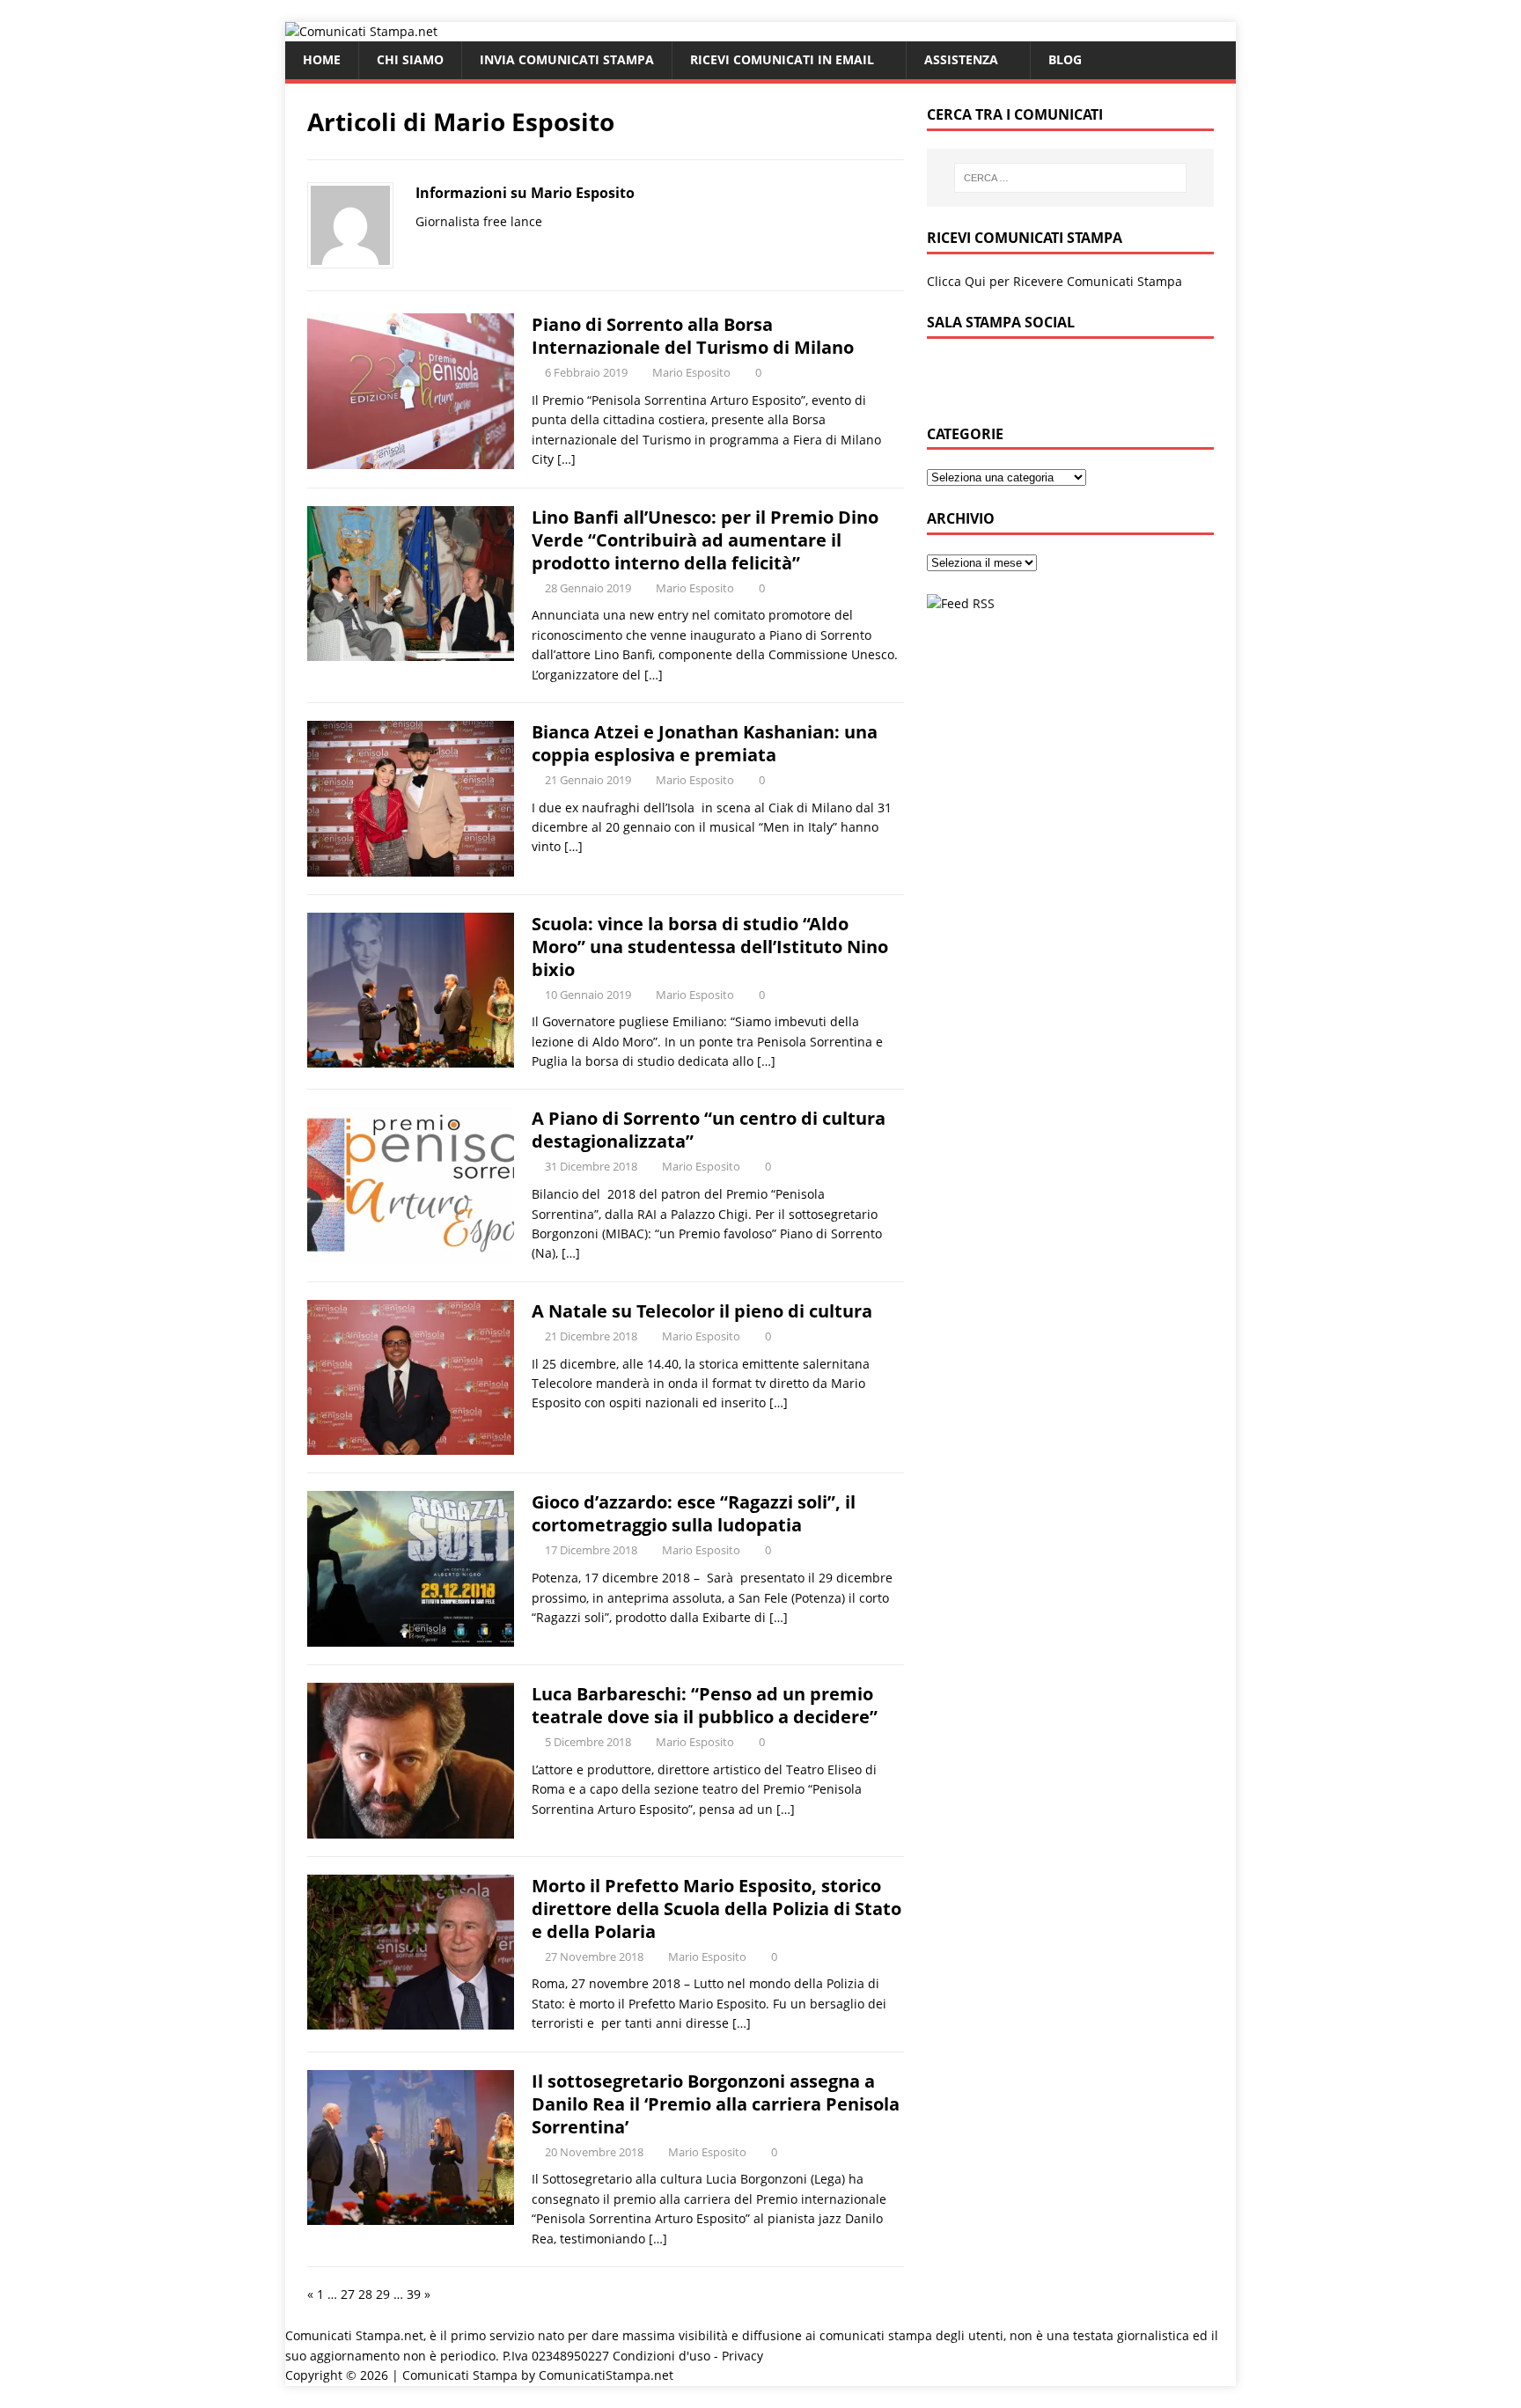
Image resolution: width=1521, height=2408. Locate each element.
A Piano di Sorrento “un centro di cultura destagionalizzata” (709, 1130)
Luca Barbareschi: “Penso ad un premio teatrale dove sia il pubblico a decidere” (705, 1705)
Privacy (742, 2356)
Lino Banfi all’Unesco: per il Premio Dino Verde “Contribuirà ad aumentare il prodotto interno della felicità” (705, 540)
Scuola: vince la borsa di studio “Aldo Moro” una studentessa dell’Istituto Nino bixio (710, 947)
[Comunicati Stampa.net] (361, 31)
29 (383, 2294)
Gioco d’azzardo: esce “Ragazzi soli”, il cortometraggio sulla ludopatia (694, 1513)
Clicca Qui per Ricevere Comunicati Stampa (1054, 281)
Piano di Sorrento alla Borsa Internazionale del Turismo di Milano (693, 336)
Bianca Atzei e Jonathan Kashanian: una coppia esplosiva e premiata (705, 743)
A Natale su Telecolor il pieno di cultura (702, 1311)
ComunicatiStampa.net (606, 2375)
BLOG (1065, 59)
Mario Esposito (691, 372)
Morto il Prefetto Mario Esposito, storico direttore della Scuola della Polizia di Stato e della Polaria (716, 1909)
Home (322, 59)
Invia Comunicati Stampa (567, 59)
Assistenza (961, 59)
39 (414, 2294)
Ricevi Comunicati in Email (782, 59)
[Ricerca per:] (1070, 178)
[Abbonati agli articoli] (961, 603)
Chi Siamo (410, 59)
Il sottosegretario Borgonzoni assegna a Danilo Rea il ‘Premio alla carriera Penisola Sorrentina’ (716, 2104)
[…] (566, 459)
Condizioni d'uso (661, 2356)
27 (348, 2294)
